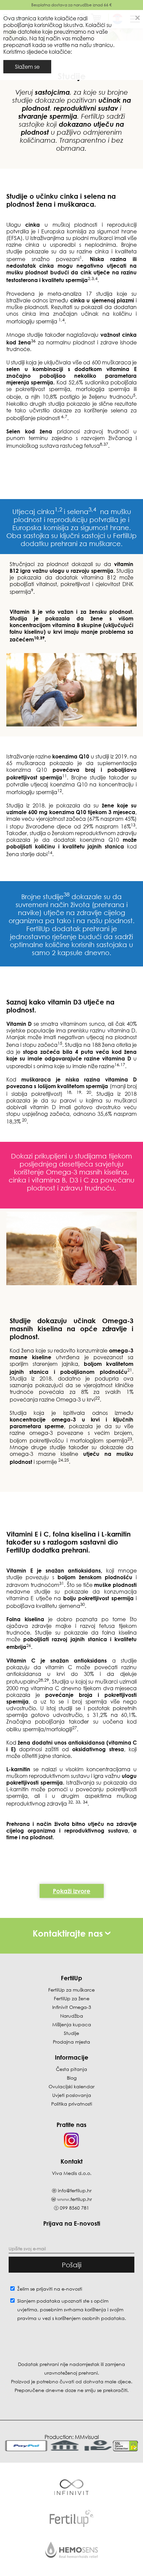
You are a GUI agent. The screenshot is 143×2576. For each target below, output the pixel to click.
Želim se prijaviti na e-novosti (50, 2289)
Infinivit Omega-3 (72, 2007)
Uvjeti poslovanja (72, 2095)
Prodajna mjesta (71, 2042)
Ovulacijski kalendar (71, 2086)
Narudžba (72, 2016)
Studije (71, 2033)
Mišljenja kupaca (72, 2024)
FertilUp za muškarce (71, 1990)
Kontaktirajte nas (69, 1933)
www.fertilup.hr (74, 2199)
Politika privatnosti (72, 2104)
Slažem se (27, 67)
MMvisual (87, 2437)
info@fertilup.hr (75, 2190)
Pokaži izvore (72, 1891)
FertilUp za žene (72, 1998)
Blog (72, 2078)
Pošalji (72, 2265)
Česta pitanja (71, 2069)
